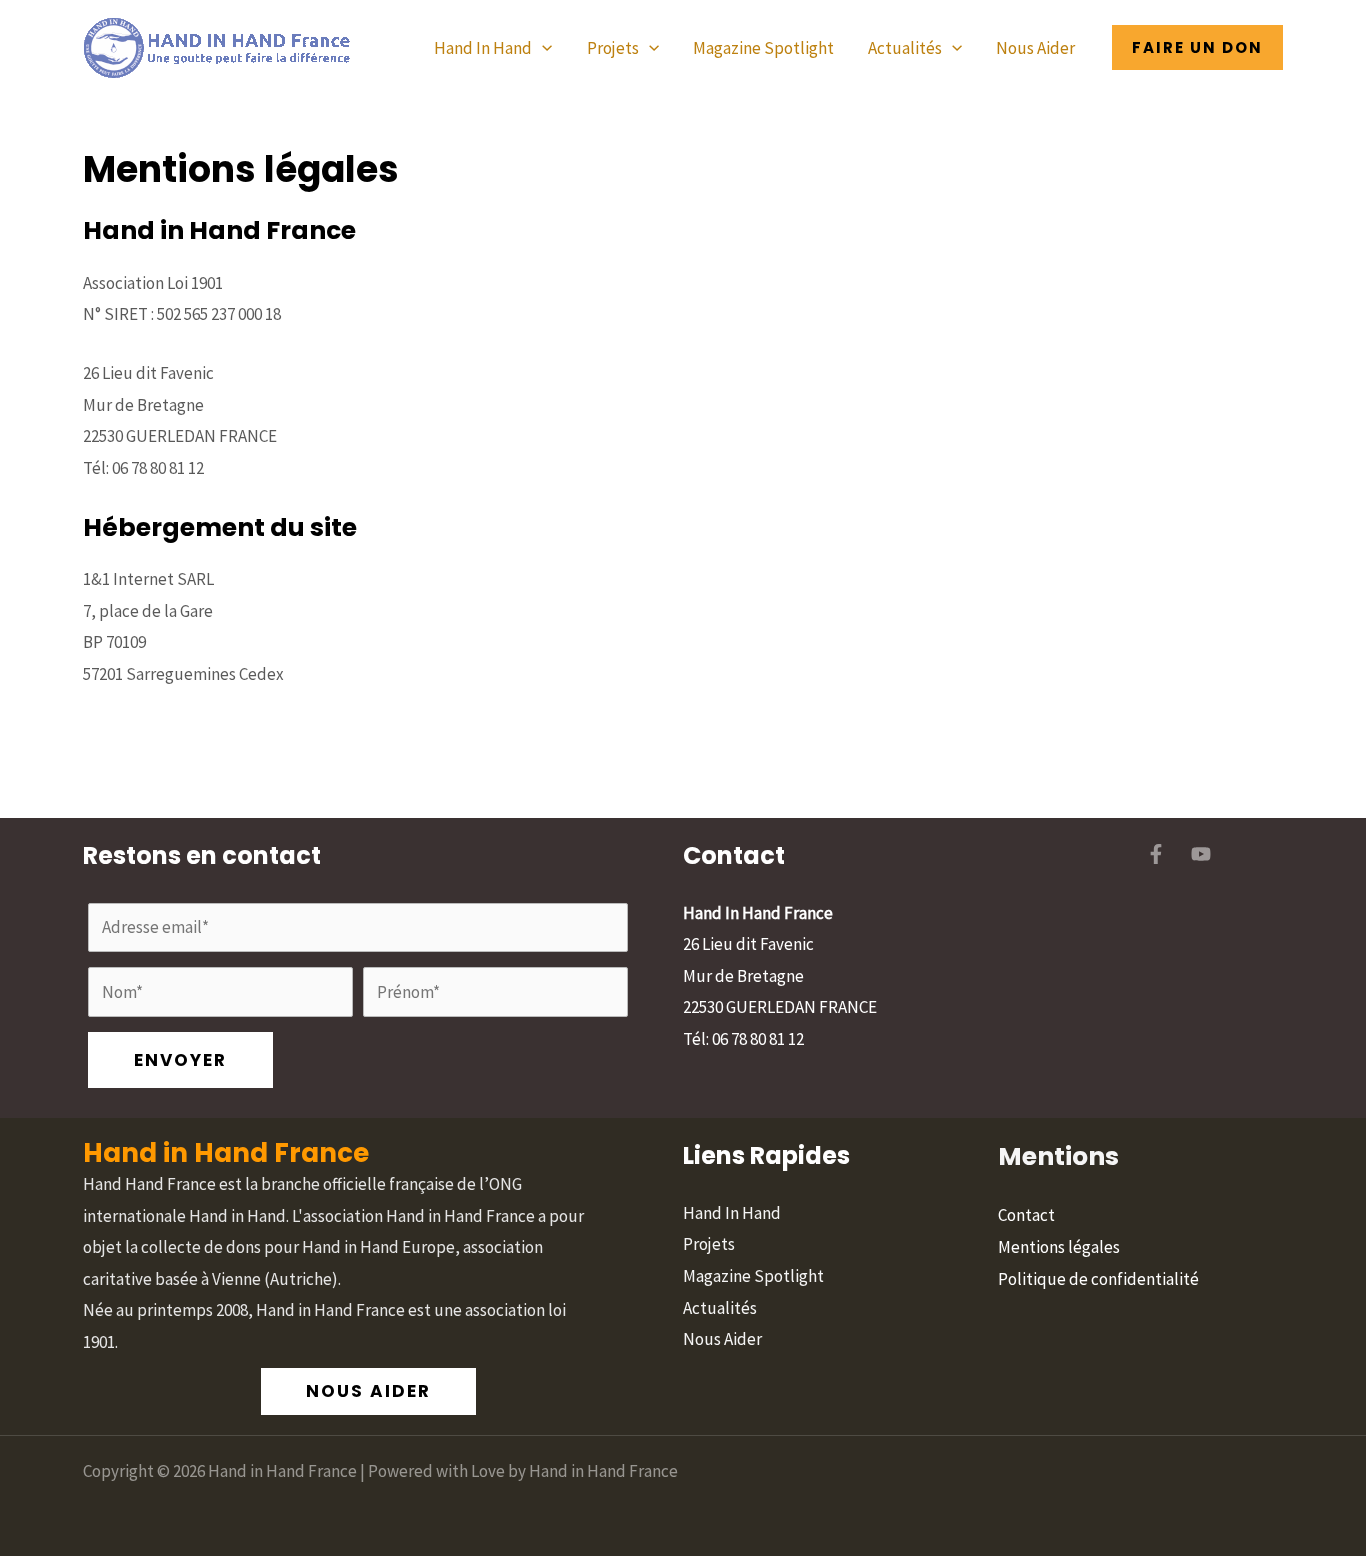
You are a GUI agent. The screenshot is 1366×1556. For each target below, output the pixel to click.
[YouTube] (1201, 854)
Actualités (905, 48)
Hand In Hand (483, 48)
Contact (1026, 1215)
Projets (613, 48)
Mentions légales (1059, 1247)
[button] (542, 48)
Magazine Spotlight (763, 48)
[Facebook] (1156, 854)
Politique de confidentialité (1098, 1279)
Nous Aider (1035, 48)
